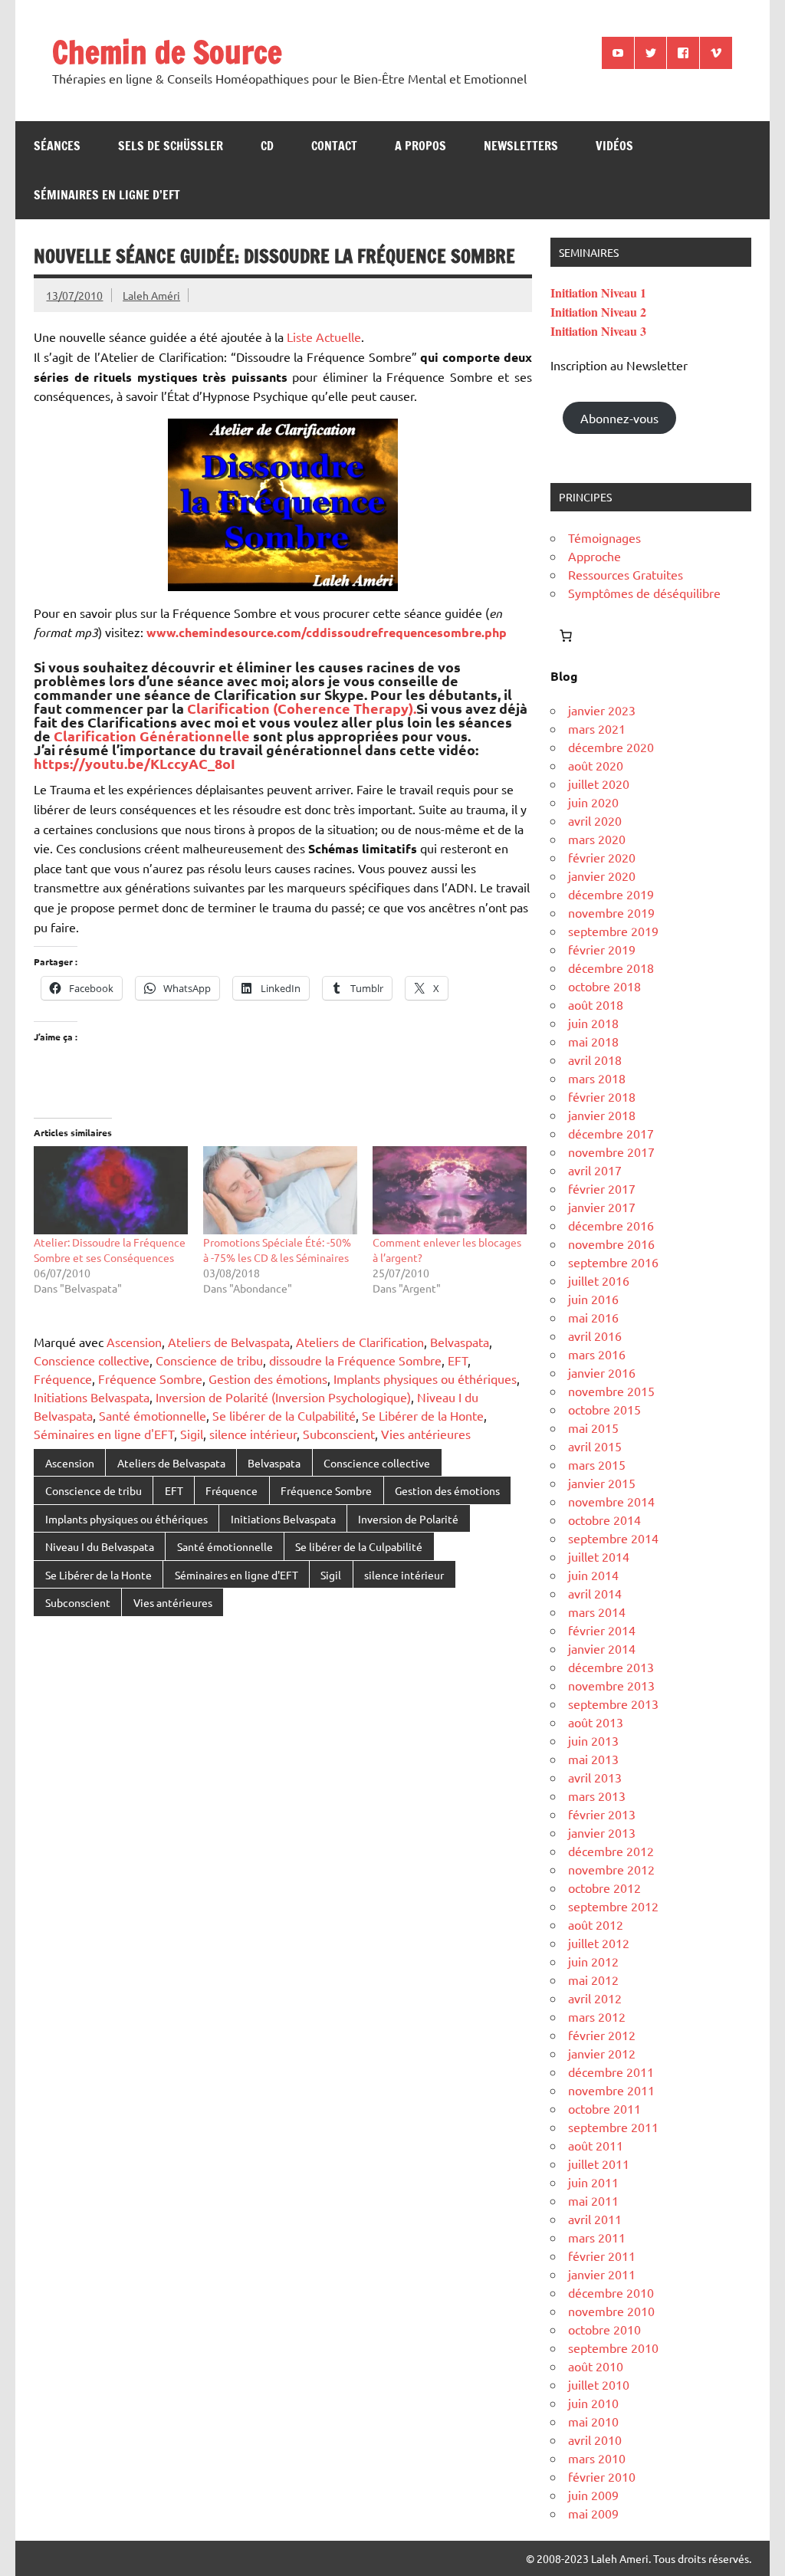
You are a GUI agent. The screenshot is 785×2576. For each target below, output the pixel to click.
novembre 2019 (611, 912)
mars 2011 (597, 2237)
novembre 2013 (611, 1685)
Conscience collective (92, 1360)
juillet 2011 (599, 2164)
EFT (458, 1360)
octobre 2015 (604, 1409)
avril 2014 (595, 1593)
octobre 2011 (604, 2108)
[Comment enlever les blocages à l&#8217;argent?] (450, 1190)
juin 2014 (593, 1575)
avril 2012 (595, 1998)
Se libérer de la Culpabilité (284, 1415)
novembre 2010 (611, 2311)
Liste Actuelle (324, 337)
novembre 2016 (611, 1244)
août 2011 (596, 2145)
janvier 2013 (602, 1832)
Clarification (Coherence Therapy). (302, 708)
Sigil (192, 1434)
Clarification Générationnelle (152, 736)
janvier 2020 (602, 876)
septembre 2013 (613, 1704)
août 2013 (596, 1722)
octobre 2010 (604, 2329)
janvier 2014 (602, 1648)
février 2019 (602, 949)
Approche (594, 556)
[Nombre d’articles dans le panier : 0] (566, 636)
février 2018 (602, 1096)
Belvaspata (460, 1342)
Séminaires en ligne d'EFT (104, 1434)
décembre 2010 (611, 2292)
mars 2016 (597, 1354)
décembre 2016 (611, 1225)
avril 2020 (595, 820)
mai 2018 (593, 1041)
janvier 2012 (602, 2053)
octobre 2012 (604, 1888)
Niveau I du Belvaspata (100, 1546)
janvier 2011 (602, 2274)
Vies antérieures (426, 1434)
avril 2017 (595, 1170)
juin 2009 (593, 2495)
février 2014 (602, 1630)
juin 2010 (593, 2403)
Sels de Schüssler (171, 146)
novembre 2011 (611, 2090)
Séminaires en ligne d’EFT (107, 195)
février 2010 (602, 2476)
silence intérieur (253, 1434)
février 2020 (602, 857)
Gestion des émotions (268, 1378)
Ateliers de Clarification (360, 1342)
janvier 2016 (602, 1372)
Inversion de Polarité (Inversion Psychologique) (283, 1397)
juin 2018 (593, 1023)
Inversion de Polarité (408, 1519)
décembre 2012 (611, 1851)
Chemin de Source (167, 52)
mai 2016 (593, 1317)
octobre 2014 (604, 1520)
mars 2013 (597, 1796)
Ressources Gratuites (626, 574)
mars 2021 (597, 728)
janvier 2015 (602, 1483)
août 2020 (596, 765)
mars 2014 (597, 1612)
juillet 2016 (599, 1280)
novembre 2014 (611, 1501)
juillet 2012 (599, 1943)
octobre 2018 (604, 986)
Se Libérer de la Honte (423, 1415)
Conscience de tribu (209, 1360)
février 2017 (602, 1188)
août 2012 (596, 1924)
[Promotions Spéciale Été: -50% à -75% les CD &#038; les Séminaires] (280, 1190)
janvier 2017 (602, 1207)
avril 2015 (595, 1446)
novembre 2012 (611, 1869)
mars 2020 (597, 839)
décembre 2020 (611, 747)
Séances (57, 146)
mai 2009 (593, 2513)
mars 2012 (597, 2016)
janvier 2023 (602, 710)
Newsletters (521, 146)
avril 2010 (595, 2440)
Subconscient (339, 1434)
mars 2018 (597, 1078)
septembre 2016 (613, 1262)
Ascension (134, 1342)
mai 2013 (593, 1759)
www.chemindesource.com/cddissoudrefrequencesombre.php (327, 632)
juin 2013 (593, 1740)
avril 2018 (595, 1060)
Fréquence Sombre (150, 1378)
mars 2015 (597, 1464)
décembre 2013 (611, 1667)
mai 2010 (593, 2421)
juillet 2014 (599, 1556)
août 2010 (596, 2366)
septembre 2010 (613, 2348)
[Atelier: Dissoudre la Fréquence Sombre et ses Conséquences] (111, 1190)
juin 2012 (593, 1961)
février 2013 (602, 1814)
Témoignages (604, 537)
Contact (334, 146)
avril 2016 (595, 1336)
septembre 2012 (613, 1906)
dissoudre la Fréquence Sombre (355, 1360)
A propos (420, 146)
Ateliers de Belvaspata (229, 1342)
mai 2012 (593, 1980)
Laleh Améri (151, 295)
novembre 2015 (611, 1391)
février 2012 (602, 2035)
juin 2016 (593, 1299)
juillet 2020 (599, 784)
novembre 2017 (611, 1152)
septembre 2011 (613, 2127)
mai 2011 (593, 2200)
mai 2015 (593, 1428)
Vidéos (614, 146)
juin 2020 (593, 802)
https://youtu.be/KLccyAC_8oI (135, 763)
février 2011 (602, 2256)
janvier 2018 (602, 1115)
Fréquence (63, 1378)
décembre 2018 (611, 968)
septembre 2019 (613, 931)
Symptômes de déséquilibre (644, 593)
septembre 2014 (613, 1538)
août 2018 (596, 1004)
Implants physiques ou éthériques (425, 1378)
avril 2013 (595, 1777)
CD (267, 146)
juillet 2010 (599, 2384)
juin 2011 (593, 2182)
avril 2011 (595, 2219)
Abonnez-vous (619, 418)
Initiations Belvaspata (92, 1397)
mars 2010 (597, 2458)
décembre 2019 (611, 894)
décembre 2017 (611, 1133)
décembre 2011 (611, 2072)
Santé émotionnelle (153, 1415)
